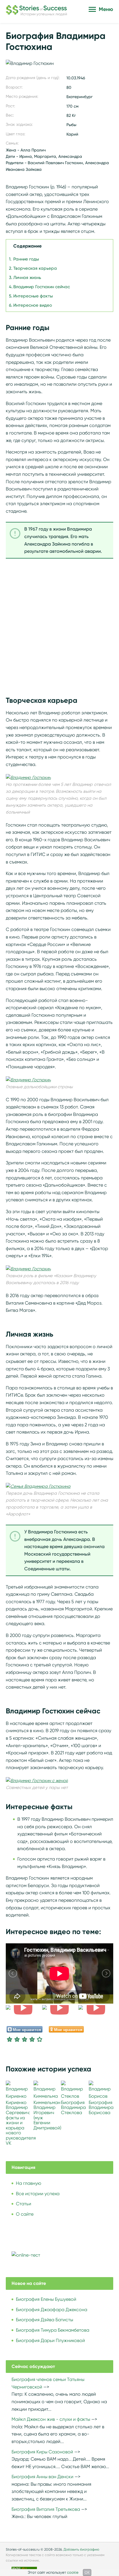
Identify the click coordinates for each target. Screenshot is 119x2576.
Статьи (24, 2204)
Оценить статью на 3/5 (25, 2039)
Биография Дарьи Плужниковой (50, 2340)
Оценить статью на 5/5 (40, 2039)
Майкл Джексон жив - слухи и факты (51, 2419)
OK (87, 2572)
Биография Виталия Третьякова (46, 2509)
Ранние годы (26, 259)
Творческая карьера (35, 268)
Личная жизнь (27, 278)
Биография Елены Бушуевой (46, 2299)
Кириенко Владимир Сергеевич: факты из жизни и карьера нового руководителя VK (21, 2123)
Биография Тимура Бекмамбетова (53, 2330)
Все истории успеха (38, 2194)
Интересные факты (33, 296)
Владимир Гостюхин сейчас (42, 287)
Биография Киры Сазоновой (42, 2452)
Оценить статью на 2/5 (17, 2039)
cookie (73, 2572)
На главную (29, 2183)
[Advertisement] (59, 625)
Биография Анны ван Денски (42, 2477)
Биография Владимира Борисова (101, 2107)
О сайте (25, 2214)
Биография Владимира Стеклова (73, 2107)
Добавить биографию (81, 2549)
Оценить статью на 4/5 (32, 2039)
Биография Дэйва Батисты (44, 2320)
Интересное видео (33, 305)
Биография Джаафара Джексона (52, 2310)
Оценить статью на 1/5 (10, 2039)
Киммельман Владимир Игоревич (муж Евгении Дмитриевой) (47, 2115)
